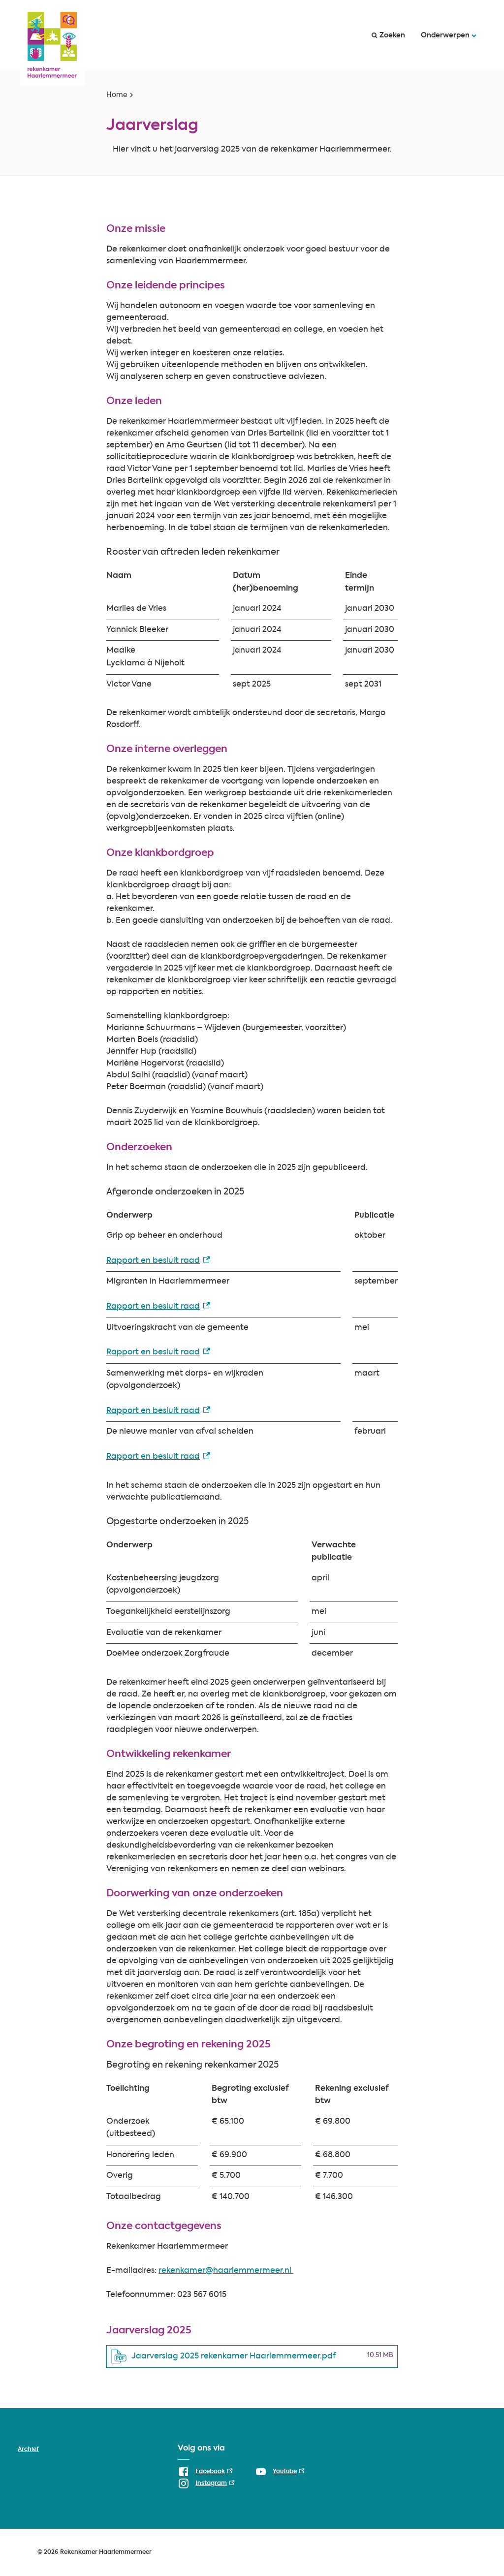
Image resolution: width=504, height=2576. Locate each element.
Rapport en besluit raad (158, 1261)
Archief (28, 2450)
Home (117, 95)
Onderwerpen (445, 35)
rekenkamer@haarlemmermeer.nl (226, 2271)
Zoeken (392, 35)
